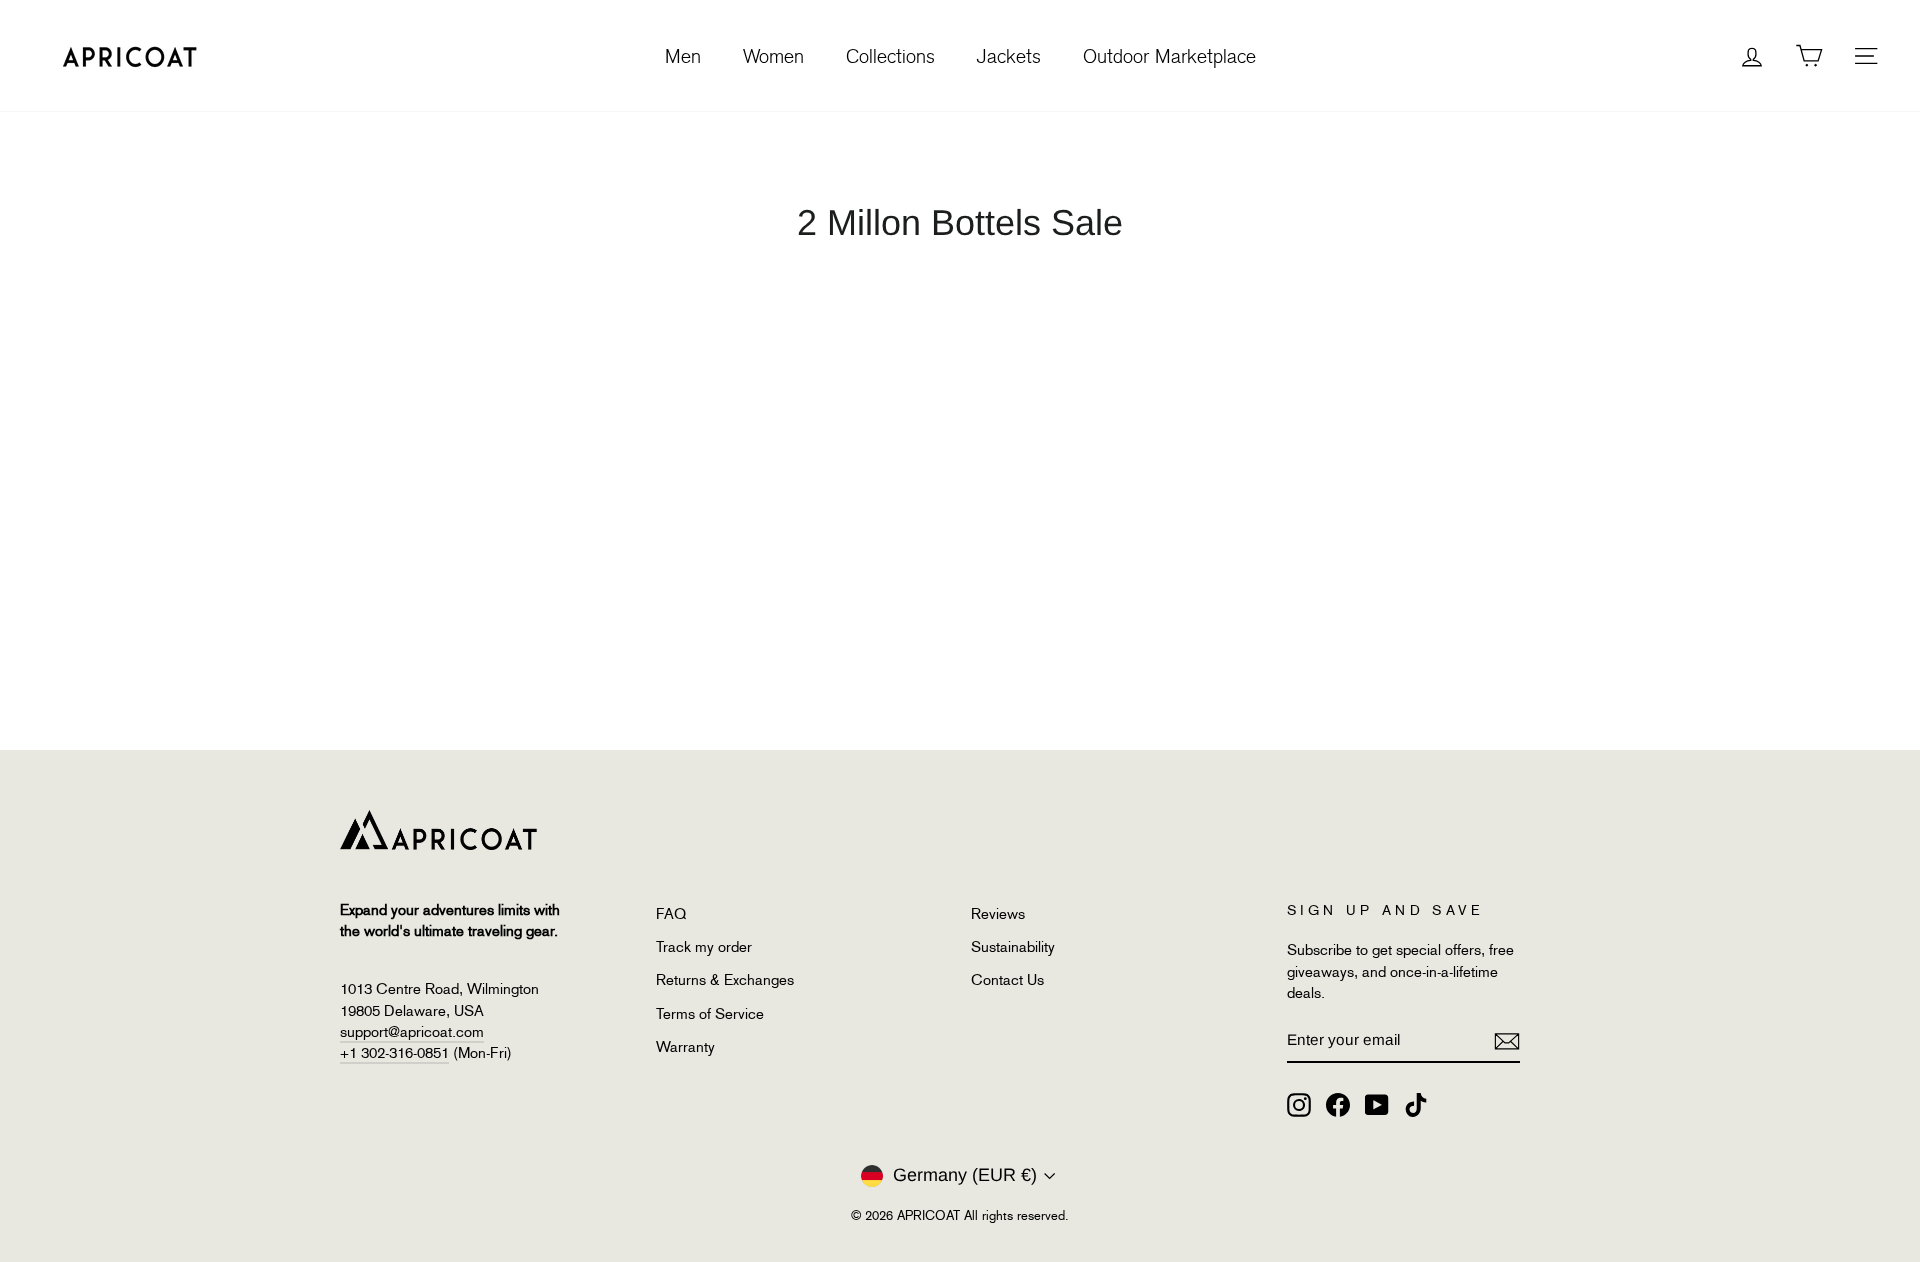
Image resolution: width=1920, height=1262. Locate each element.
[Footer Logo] (928, 830)
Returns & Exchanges (725, 980)
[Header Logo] (130, 55)
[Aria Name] (1507, 1040)
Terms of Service (710, 1014)
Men (683, 56)
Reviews (998, 914)
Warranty (685, 1047)
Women (773, 56)
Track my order (704, 947)
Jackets (1009, 56)
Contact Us (1007, 980)
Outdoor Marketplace (1169, 56)
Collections (890, 56)
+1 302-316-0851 (394, 1053)
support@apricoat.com (412, 1032)
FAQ (671, 914)
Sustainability (1013, 947)
